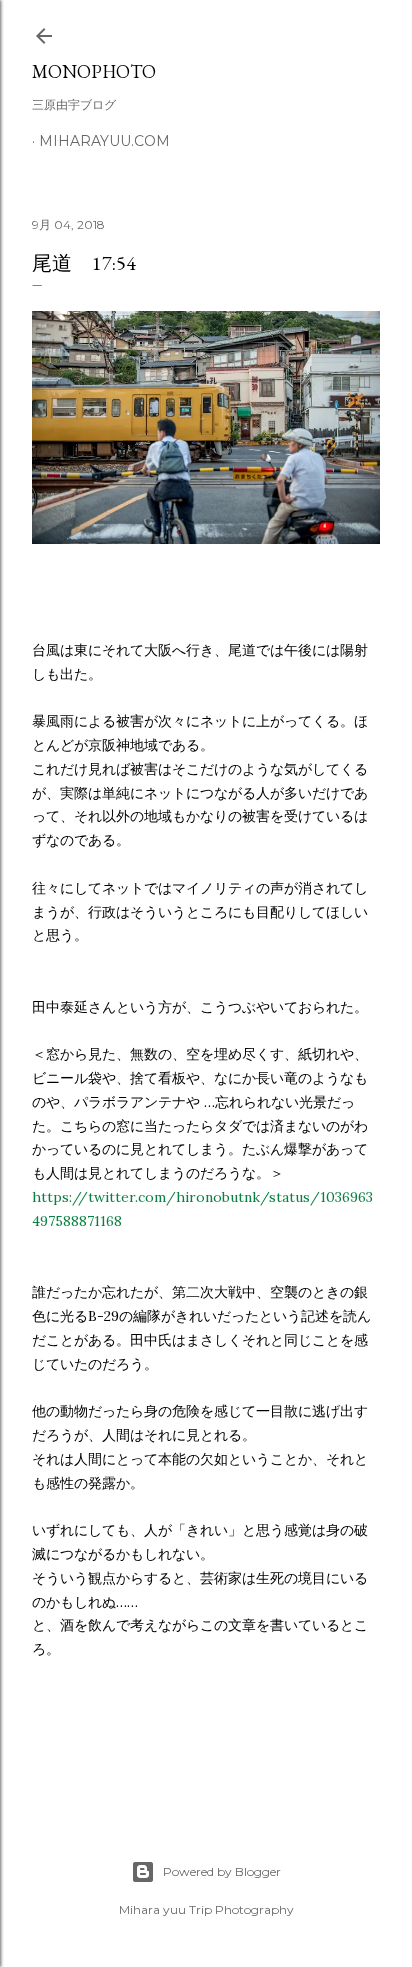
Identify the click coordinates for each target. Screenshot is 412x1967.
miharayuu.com (104, 141)
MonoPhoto (94, 71)
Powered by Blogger (222, 1871)
